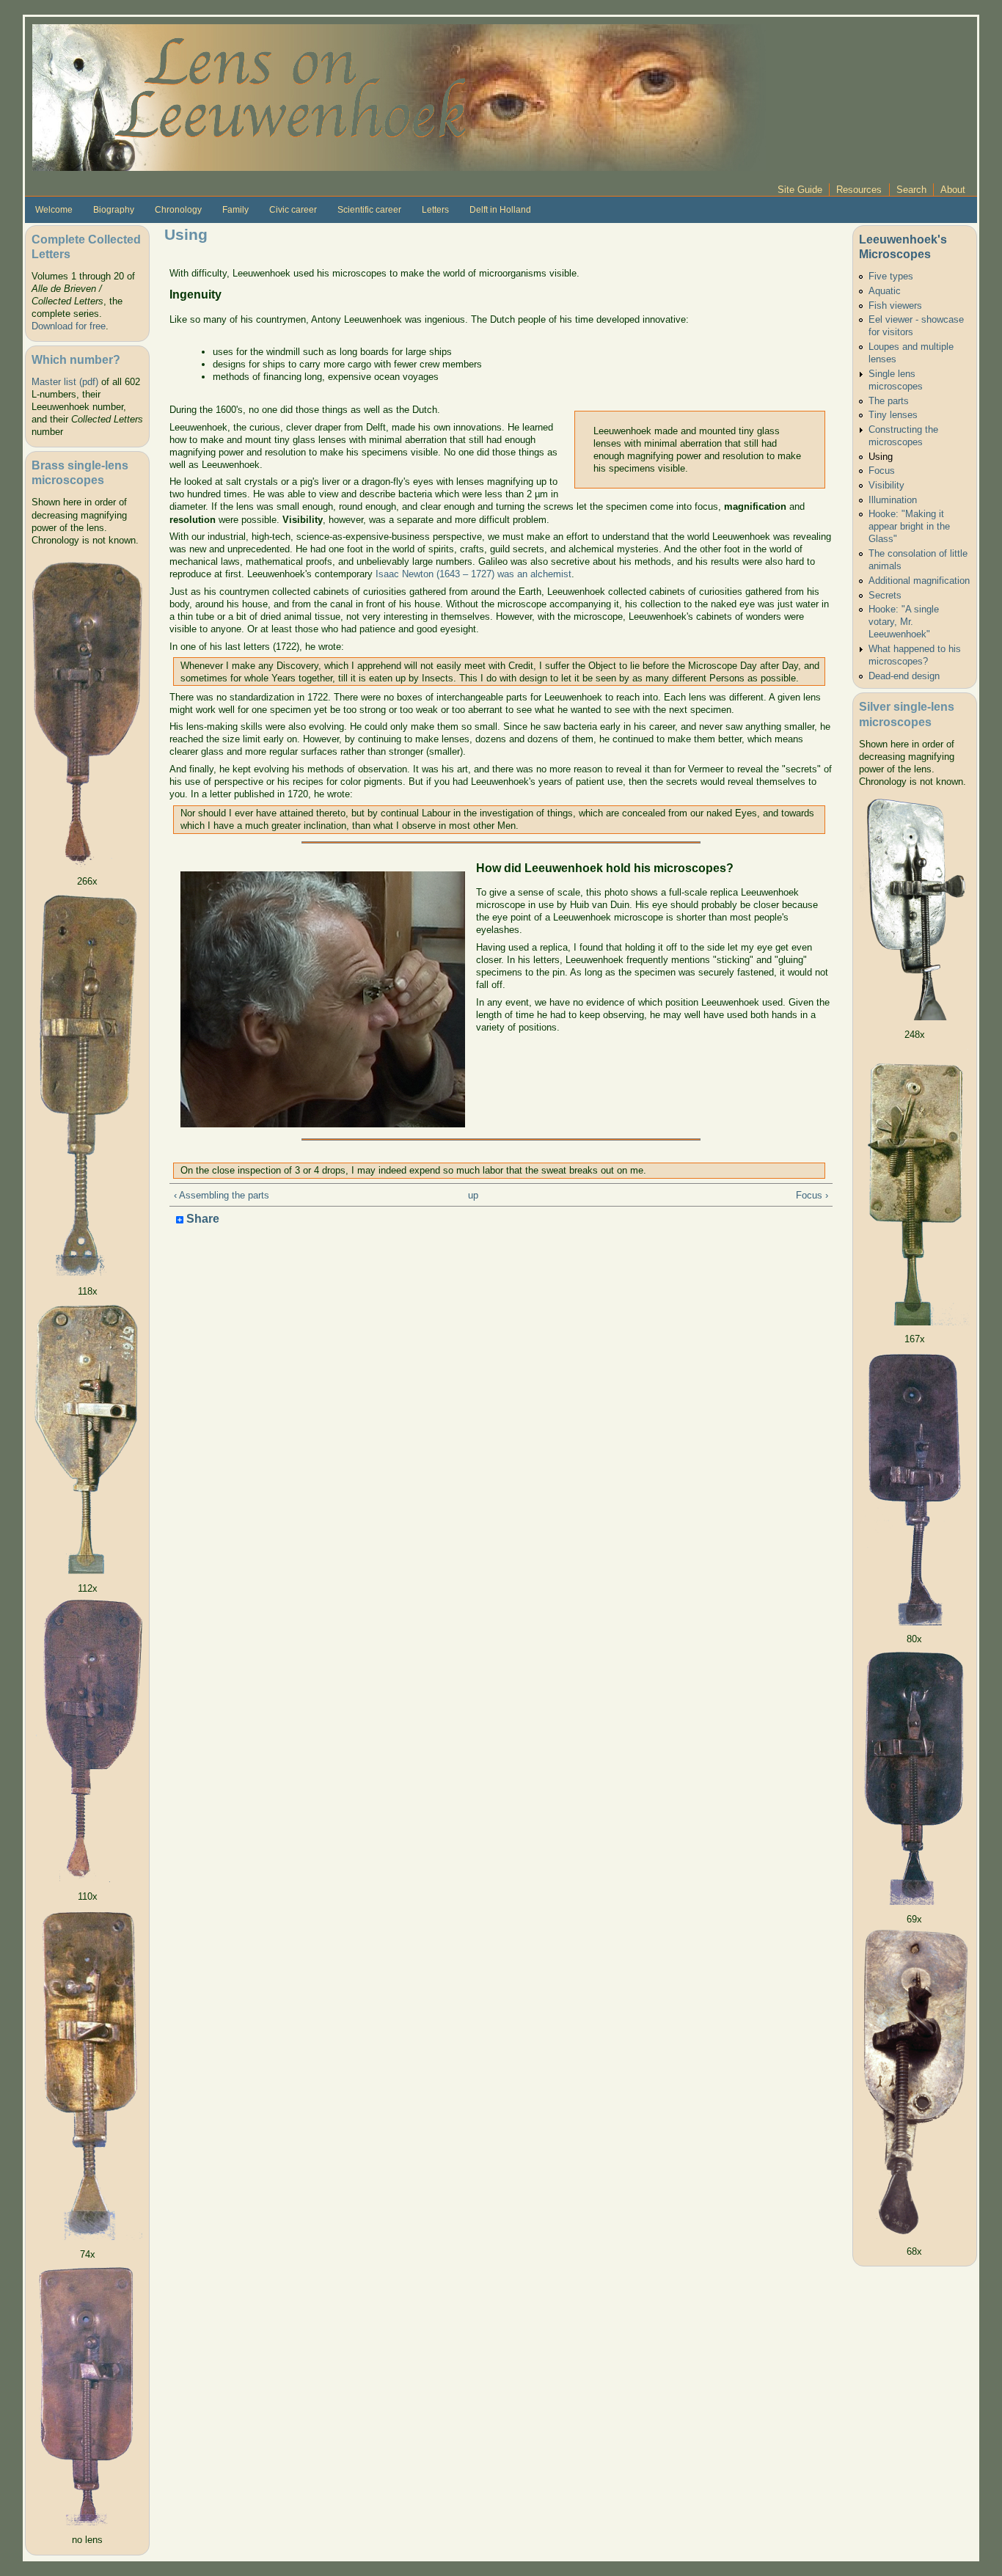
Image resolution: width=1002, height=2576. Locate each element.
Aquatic (885, 291)
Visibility (886, 485)
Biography (114, 210)
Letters (435, 210)
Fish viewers (895, 305)
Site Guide (800, 190)
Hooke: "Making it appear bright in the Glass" (909, 526)
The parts (889, 401)
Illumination (893, 500)
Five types (891, 276)
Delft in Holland (500, 210)
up (473, 1195)
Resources (859, 190)
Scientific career (369, 210)
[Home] (399, 96)
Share (201, 1219)
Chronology (178, 210)
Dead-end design (904, 676)
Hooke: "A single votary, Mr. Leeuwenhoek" (904, 622)
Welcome (54, 210)
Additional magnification (919, 581)
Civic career (293, 210)
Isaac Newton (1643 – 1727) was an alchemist (473, 574)
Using (881, 457)
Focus (882, 471)
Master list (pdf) (65, 382)
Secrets (885, 595)
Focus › (812, 1195)
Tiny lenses (893, 415)
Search (911, 190)
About (953, 190)
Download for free (69, 326)
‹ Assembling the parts (222, 1195)
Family (235, 210)
